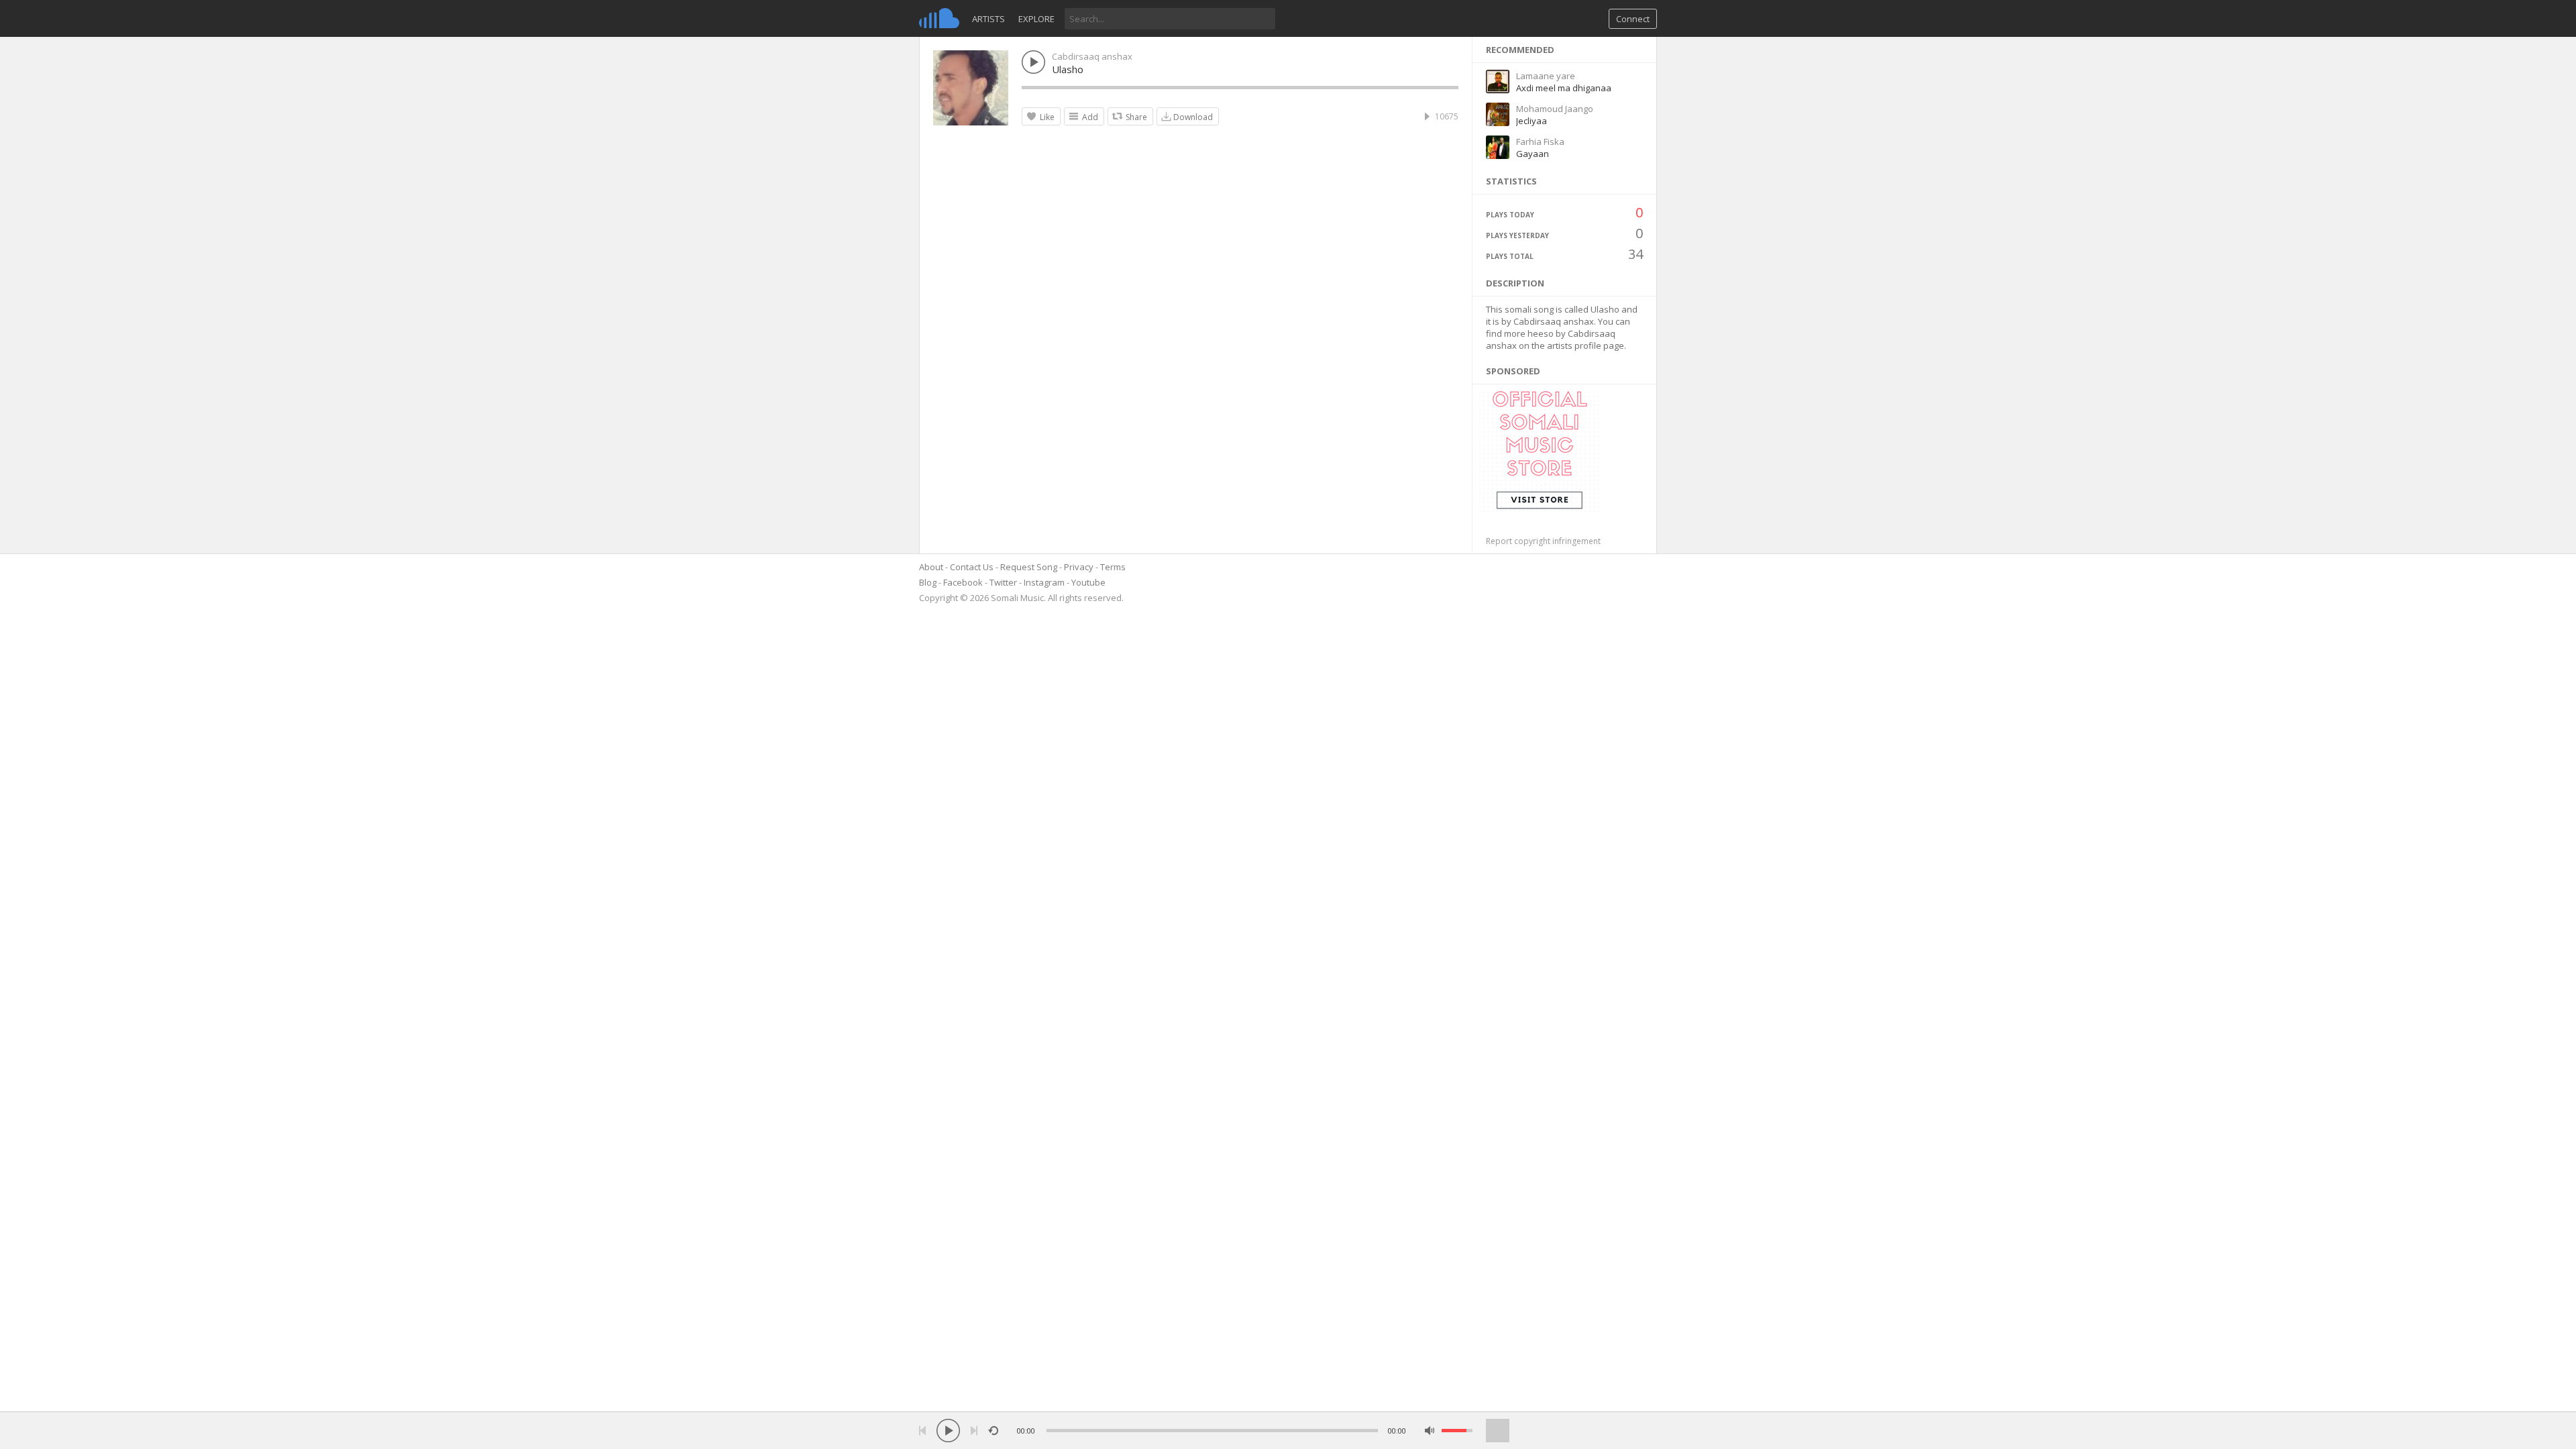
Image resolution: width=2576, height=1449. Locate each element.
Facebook (963, 582)
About (931, 567)
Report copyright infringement (1543, 541)
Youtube (1088, 582)
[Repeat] (993, 1431)
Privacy (1079, 567)
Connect (1633, 19)
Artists (988, 19)
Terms (1113, 567)
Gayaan (1533, 154)
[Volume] (1457, 1431)
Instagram (1044, 582)
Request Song (1029, 567)
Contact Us (972, 567)
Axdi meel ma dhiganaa (1564, 88)
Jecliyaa (1532, 121)
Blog (928, 582)
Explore (1036, 19)
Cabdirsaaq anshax (1092, 56)
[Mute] (1430, 1431)
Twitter (1003, 582)
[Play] (948, 1431)
